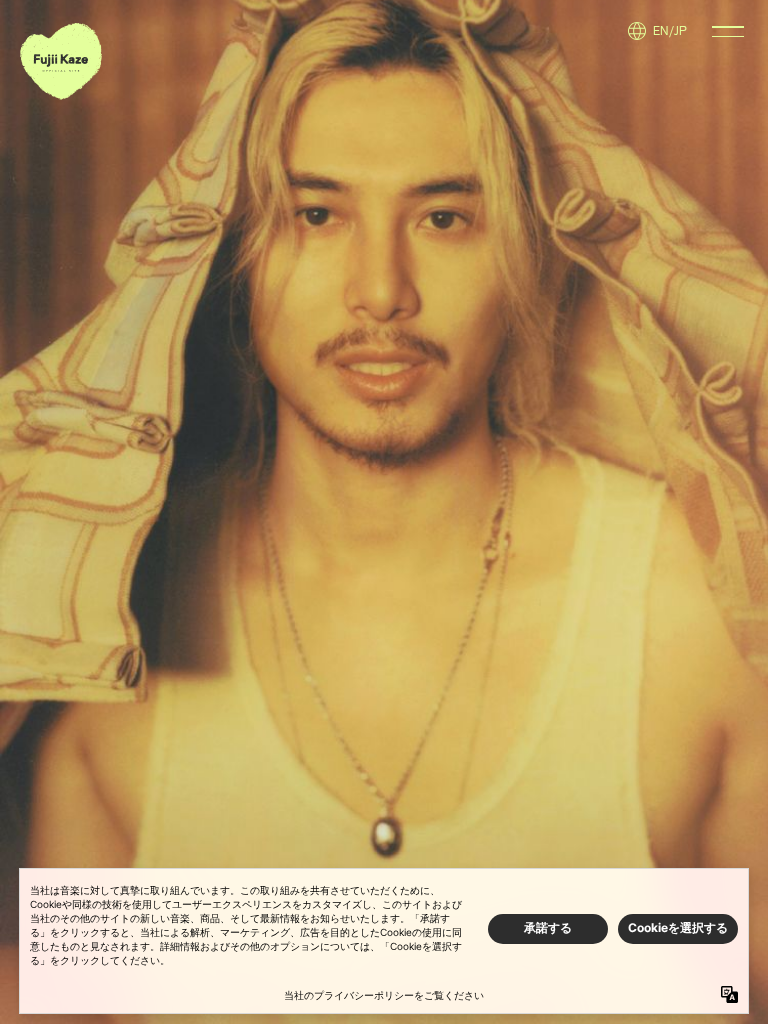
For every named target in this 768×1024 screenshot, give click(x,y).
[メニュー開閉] (728, 32)
